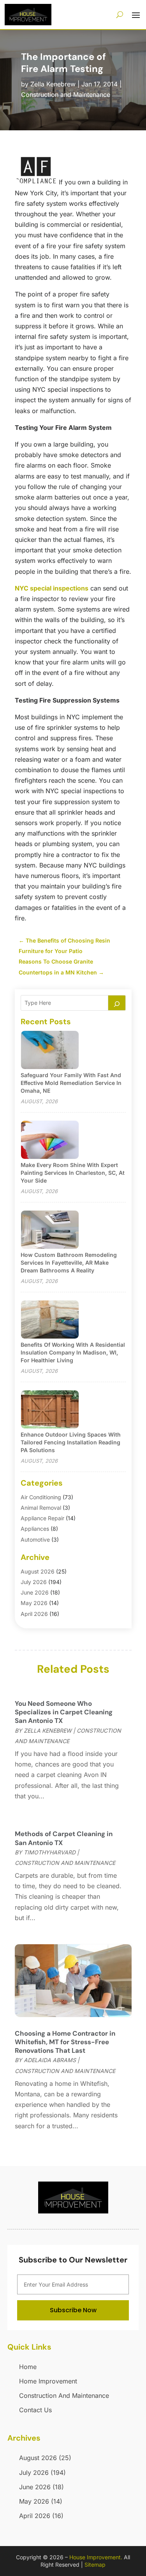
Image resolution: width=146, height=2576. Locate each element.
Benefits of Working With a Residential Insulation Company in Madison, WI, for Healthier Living (73, 1352)
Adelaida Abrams (50, 2060)
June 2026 (35, 1592)
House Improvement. (96, 2557)
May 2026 (34, 1603)
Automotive (35, 1539)
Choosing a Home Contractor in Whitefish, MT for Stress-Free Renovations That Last (65, 2042)
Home (28, 2367)
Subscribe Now (73, 2310)
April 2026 (34, 1614)
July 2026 (34, 1582)
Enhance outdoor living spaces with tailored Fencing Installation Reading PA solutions (71, 1442)
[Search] (117, 1003)
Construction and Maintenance (66, 95)
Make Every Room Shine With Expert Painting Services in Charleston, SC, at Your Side (73, 1173)
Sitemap (95, 2565)
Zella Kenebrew (53, 84)
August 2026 (38, 1571)
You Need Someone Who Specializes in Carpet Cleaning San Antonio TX (64, 1712)
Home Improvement (48, 2381)
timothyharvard (50, 1852)
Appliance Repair (42, 1518)
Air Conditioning (41, 1497)
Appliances (35, 1529)
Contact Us (35, 2410)
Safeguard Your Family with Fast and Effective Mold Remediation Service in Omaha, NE (71, 1083)
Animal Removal (41, 1508)
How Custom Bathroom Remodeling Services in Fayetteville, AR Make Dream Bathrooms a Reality (69, 1263)
